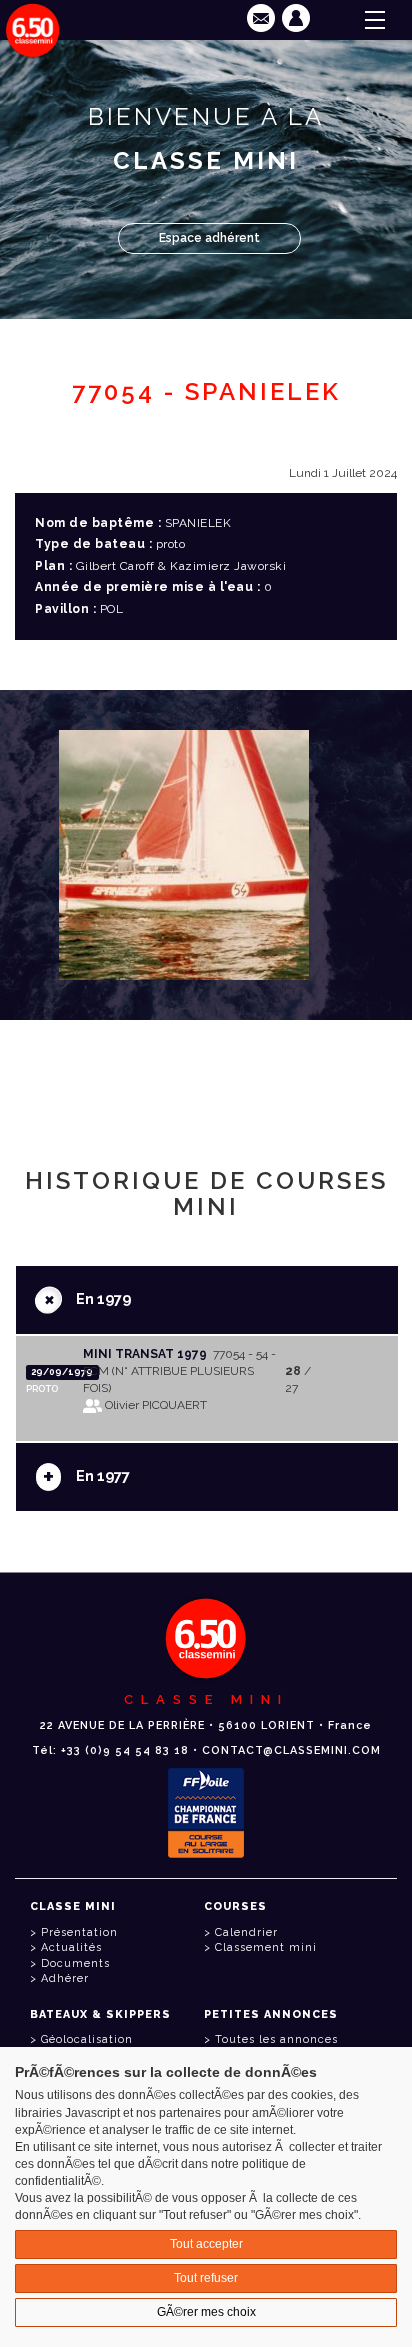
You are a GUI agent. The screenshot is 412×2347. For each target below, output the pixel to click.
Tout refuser (206, 2278)
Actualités (71, 1947)
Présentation (79, 1932)
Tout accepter (206, 2244)
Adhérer (65, 1978)
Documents (75, 1963)
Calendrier (246, 1932)
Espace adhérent (209, 238)
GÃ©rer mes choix (206, 2312)
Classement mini (266, 1947)
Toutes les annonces (276, 2039)
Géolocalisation (87, 2039)
